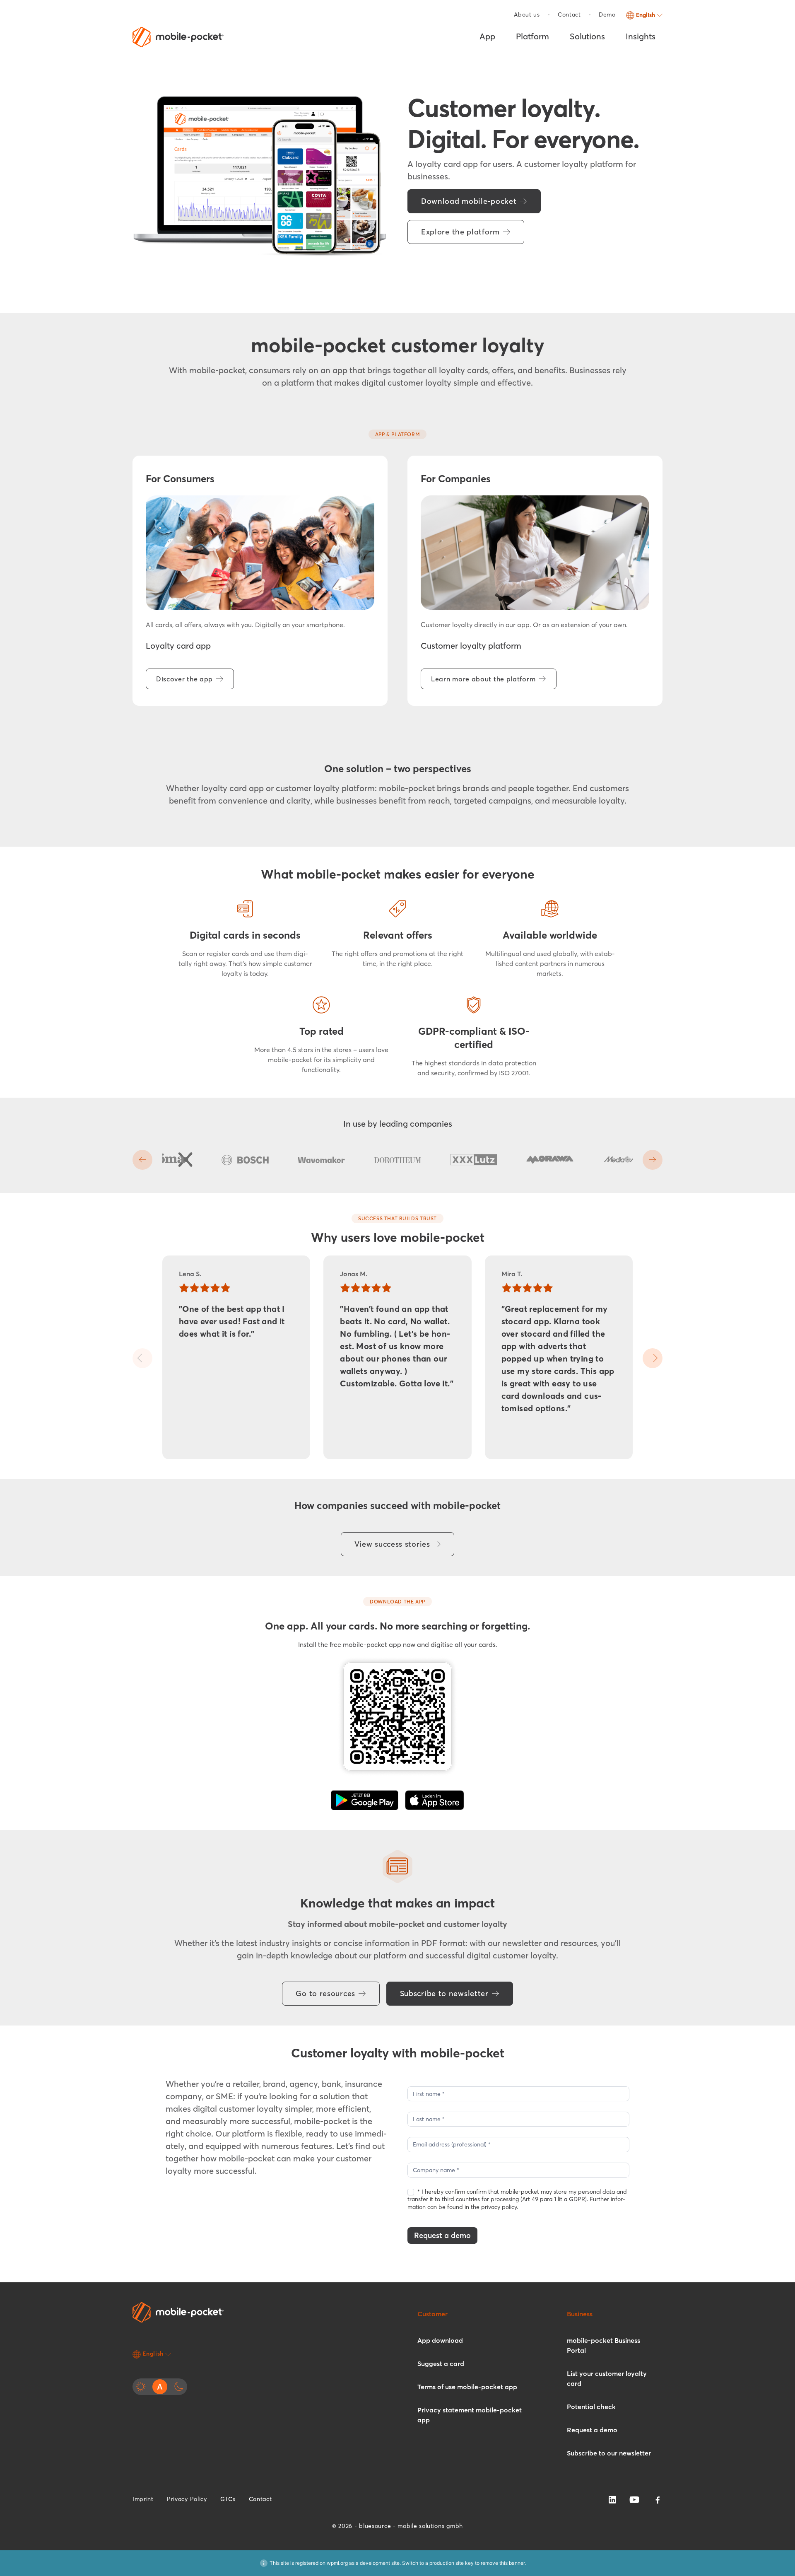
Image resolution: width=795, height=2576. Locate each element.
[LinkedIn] (612, 2499)
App (487, 36)
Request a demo (442, 2235)
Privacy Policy (187, 2499)
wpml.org (337, 2563)
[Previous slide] (142, 1160)
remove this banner (503, 2563)
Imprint (143, 2499)
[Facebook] (658, 2500)
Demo (607, 14)
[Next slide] (653, 1160)
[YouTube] (634, 2499)
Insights (641, 36)
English (646, 15)
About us (527, 14)
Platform (532, 36)
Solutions (587, 36)
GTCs (228, 2499)
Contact (569, 14)
